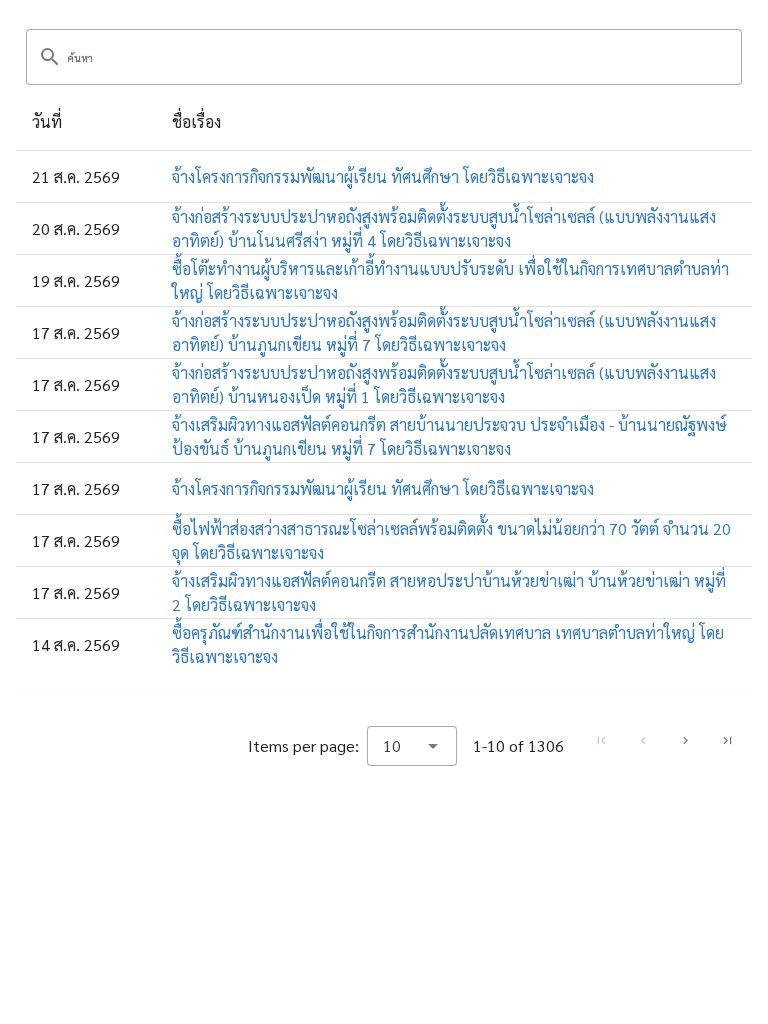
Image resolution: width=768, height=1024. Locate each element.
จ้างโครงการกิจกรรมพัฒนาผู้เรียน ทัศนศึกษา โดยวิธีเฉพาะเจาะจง (383, 176)
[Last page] (727, 741)
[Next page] (685, 741)
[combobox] (412, 746)
